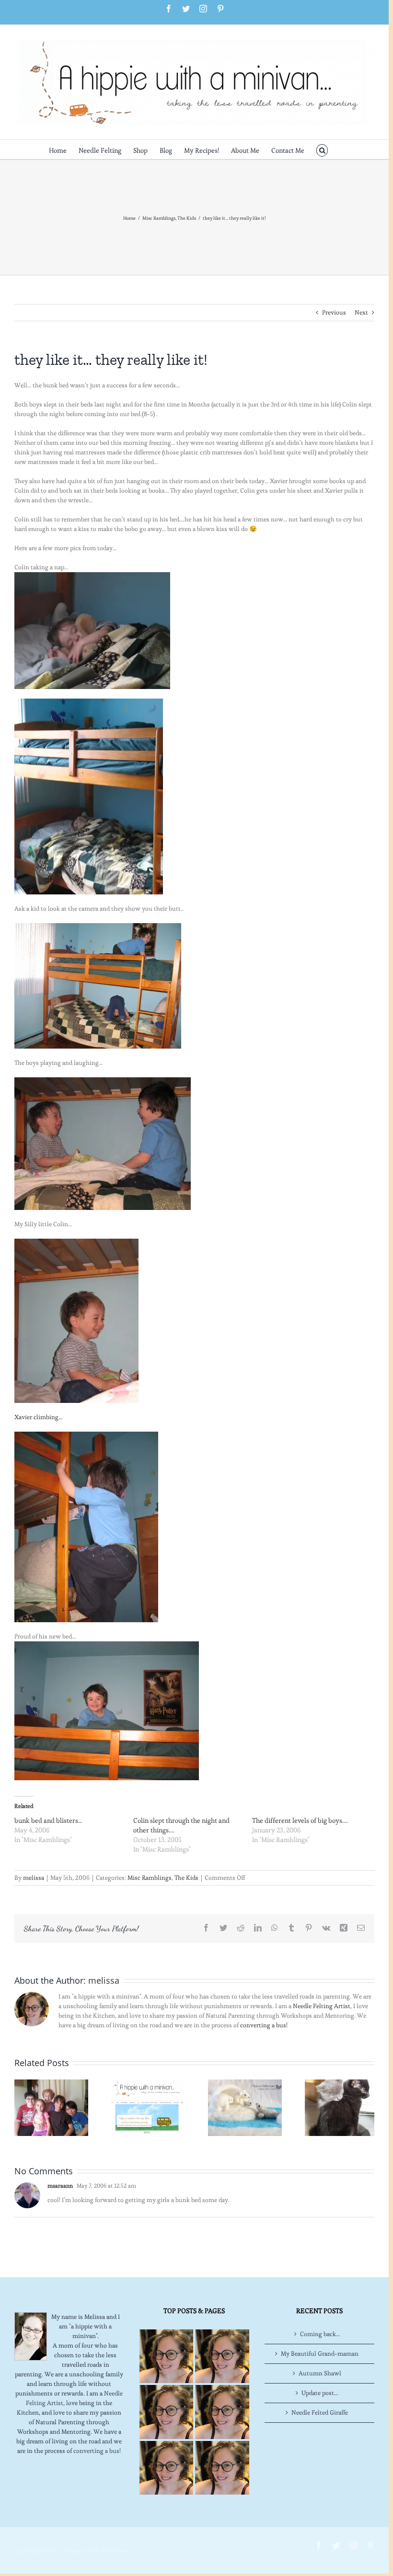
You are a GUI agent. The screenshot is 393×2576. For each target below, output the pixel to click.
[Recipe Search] (222, 2468)
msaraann (60, 2186)
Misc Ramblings (150, 1878)
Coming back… (320, 2334)
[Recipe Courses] (222, 2412)
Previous (334, 312)
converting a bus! (264, 2025)
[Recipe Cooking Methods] (166, 2468)
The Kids (186, 1878)
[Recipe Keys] (166, 2356)
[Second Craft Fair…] (245, 2106)
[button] (322, 149)
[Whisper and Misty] (342, 2106)
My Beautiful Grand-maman (320, 2354)
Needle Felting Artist (322, 2006)
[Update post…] (51, 2106)
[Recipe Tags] (222, 2356)
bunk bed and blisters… (48, 1820)
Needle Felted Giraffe (320, 2412)
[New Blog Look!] (148, 2106)
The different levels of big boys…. (300, 1820)
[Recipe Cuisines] (166, 2412)
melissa (34, 1878)
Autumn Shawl (320, 2373)
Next (361, 312)
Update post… (320, 2393)
